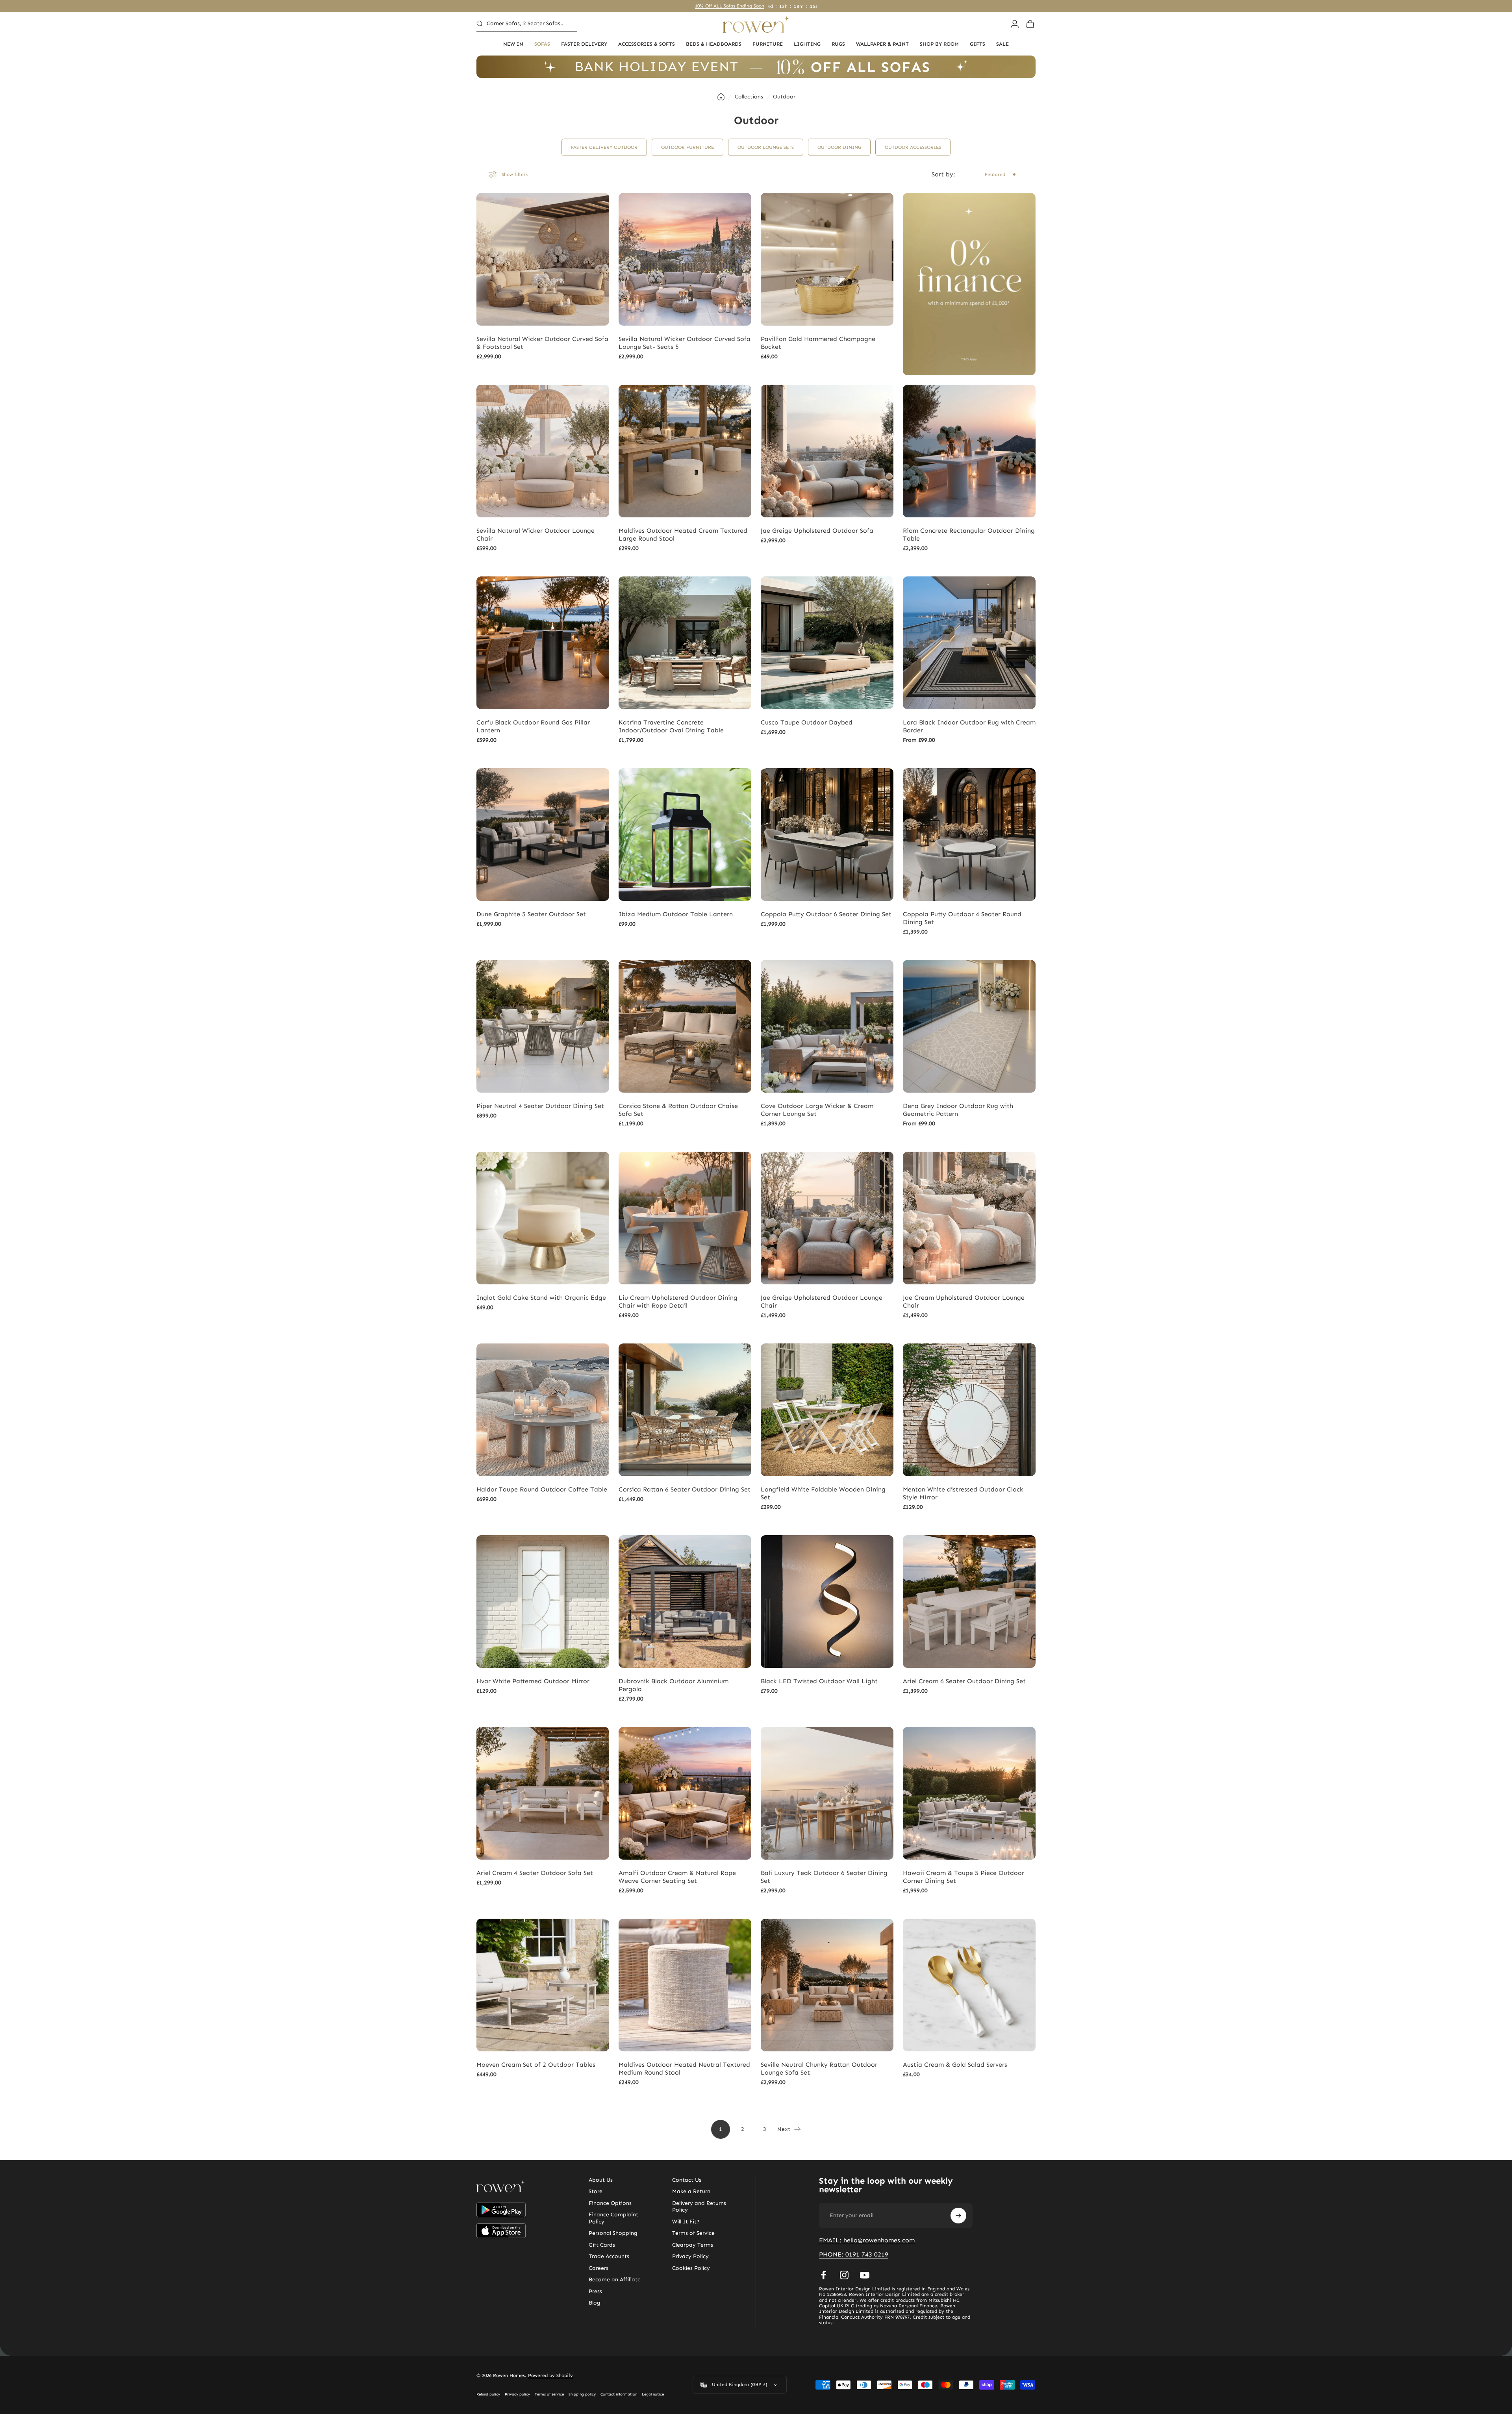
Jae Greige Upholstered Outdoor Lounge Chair (822, 1301)
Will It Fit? (686, 2222)
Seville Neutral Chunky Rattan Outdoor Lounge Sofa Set (819, 2068)
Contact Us (687, 2180)
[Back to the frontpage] (721, 97)
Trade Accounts (609, 2256)
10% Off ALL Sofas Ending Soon (731, 6)
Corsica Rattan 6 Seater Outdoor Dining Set (685, 1489)
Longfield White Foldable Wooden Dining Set (823, 1493)
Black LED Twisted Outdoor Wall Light (819, 1681)
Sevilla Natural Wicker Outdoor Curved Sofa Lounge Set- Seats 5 (685, 343)
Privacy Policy (690, 2256)
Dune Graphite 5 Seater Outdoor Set (531, 914)
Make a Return (691, 2191)
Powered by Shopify (550, 2375)
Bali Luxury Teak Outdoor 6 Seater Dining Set (824, 1877)
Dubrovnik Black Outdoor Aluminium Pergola (674, 1685)
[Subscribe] (958, 2216)
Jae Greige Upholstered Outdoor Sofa (817, 531)
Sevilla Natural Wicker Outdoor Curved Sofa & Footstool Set (542, 343)
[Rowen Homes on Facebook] (824, 2275)
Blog (595, 2303)
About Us (601, 2180)
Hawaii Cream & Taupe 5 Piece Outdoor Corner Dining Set (964, 1877)
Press (595, 2291)
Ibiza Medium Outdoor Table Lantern (676, 914)
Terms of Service (693, 2233)
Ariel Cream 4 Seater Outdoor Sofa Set (535, 1873)
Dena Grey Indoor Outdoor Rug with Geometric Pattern (958, 1110)
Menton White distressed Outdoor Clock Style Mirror (963, 1493)
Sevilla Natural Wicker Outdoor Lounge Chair (535, 534)
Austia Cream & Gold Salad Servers (955, 2065)
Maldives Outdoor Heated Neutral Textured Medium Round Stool (684, 2068)
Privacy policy (517, 2394)
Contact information (619, 2394)
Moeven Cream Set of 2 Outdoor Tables (536, 2065)
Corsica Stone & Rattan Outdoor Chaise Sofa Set (678, 1110)
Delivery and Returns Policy (699, 2207)
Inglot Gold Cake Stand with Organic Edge (541, 1298)
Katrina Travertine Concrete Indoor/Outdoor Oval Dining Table (671, 726)
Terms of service (549, 2394)
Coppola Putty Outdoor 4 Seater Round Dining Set (962, 918)
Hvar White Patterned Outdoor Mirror (533, 1681)
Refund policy (488, 2394)
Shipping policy (582, 2394)
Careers (598, 2268)
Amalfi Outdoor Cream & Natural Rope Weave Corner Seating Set (677, 1877)
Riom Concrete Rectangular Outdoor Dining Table (969, 534)
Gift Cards (602, 2245)
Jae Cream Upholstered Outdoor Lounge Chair (964, 1301)
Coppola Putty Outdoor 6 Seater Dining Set (826, 914)
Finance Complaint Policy (613, 2218)
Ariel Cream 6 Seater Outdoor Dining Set (964, 1681)
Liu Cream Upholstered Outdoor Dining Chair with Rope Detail (678, 1301)
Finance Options (610, 2203)
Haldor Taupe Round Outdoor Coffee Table (542, 1489)
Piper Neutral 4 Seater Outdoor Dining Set (540, 1106)
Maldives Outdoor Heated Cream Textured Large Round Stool (683, 534)
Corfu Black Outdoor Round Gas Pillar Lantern (533, 726)
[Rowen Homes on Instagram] (844, 2275)
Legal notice (653, 2394)
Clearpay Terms (693, 2245)
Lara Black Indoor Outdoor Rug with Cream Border (969, 726)
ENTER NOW (847, 1250)
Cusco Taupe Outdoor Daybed (807, 722)
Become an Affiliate (615, 2280)
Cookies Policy (691, 2268)
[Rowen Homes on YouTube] (865, 2275)
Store (596, 2191)
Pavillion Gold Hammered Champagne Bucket (818, 343)
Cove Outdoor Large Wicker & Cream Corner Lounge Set (817, 1110)
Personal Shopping (613, 2233)
